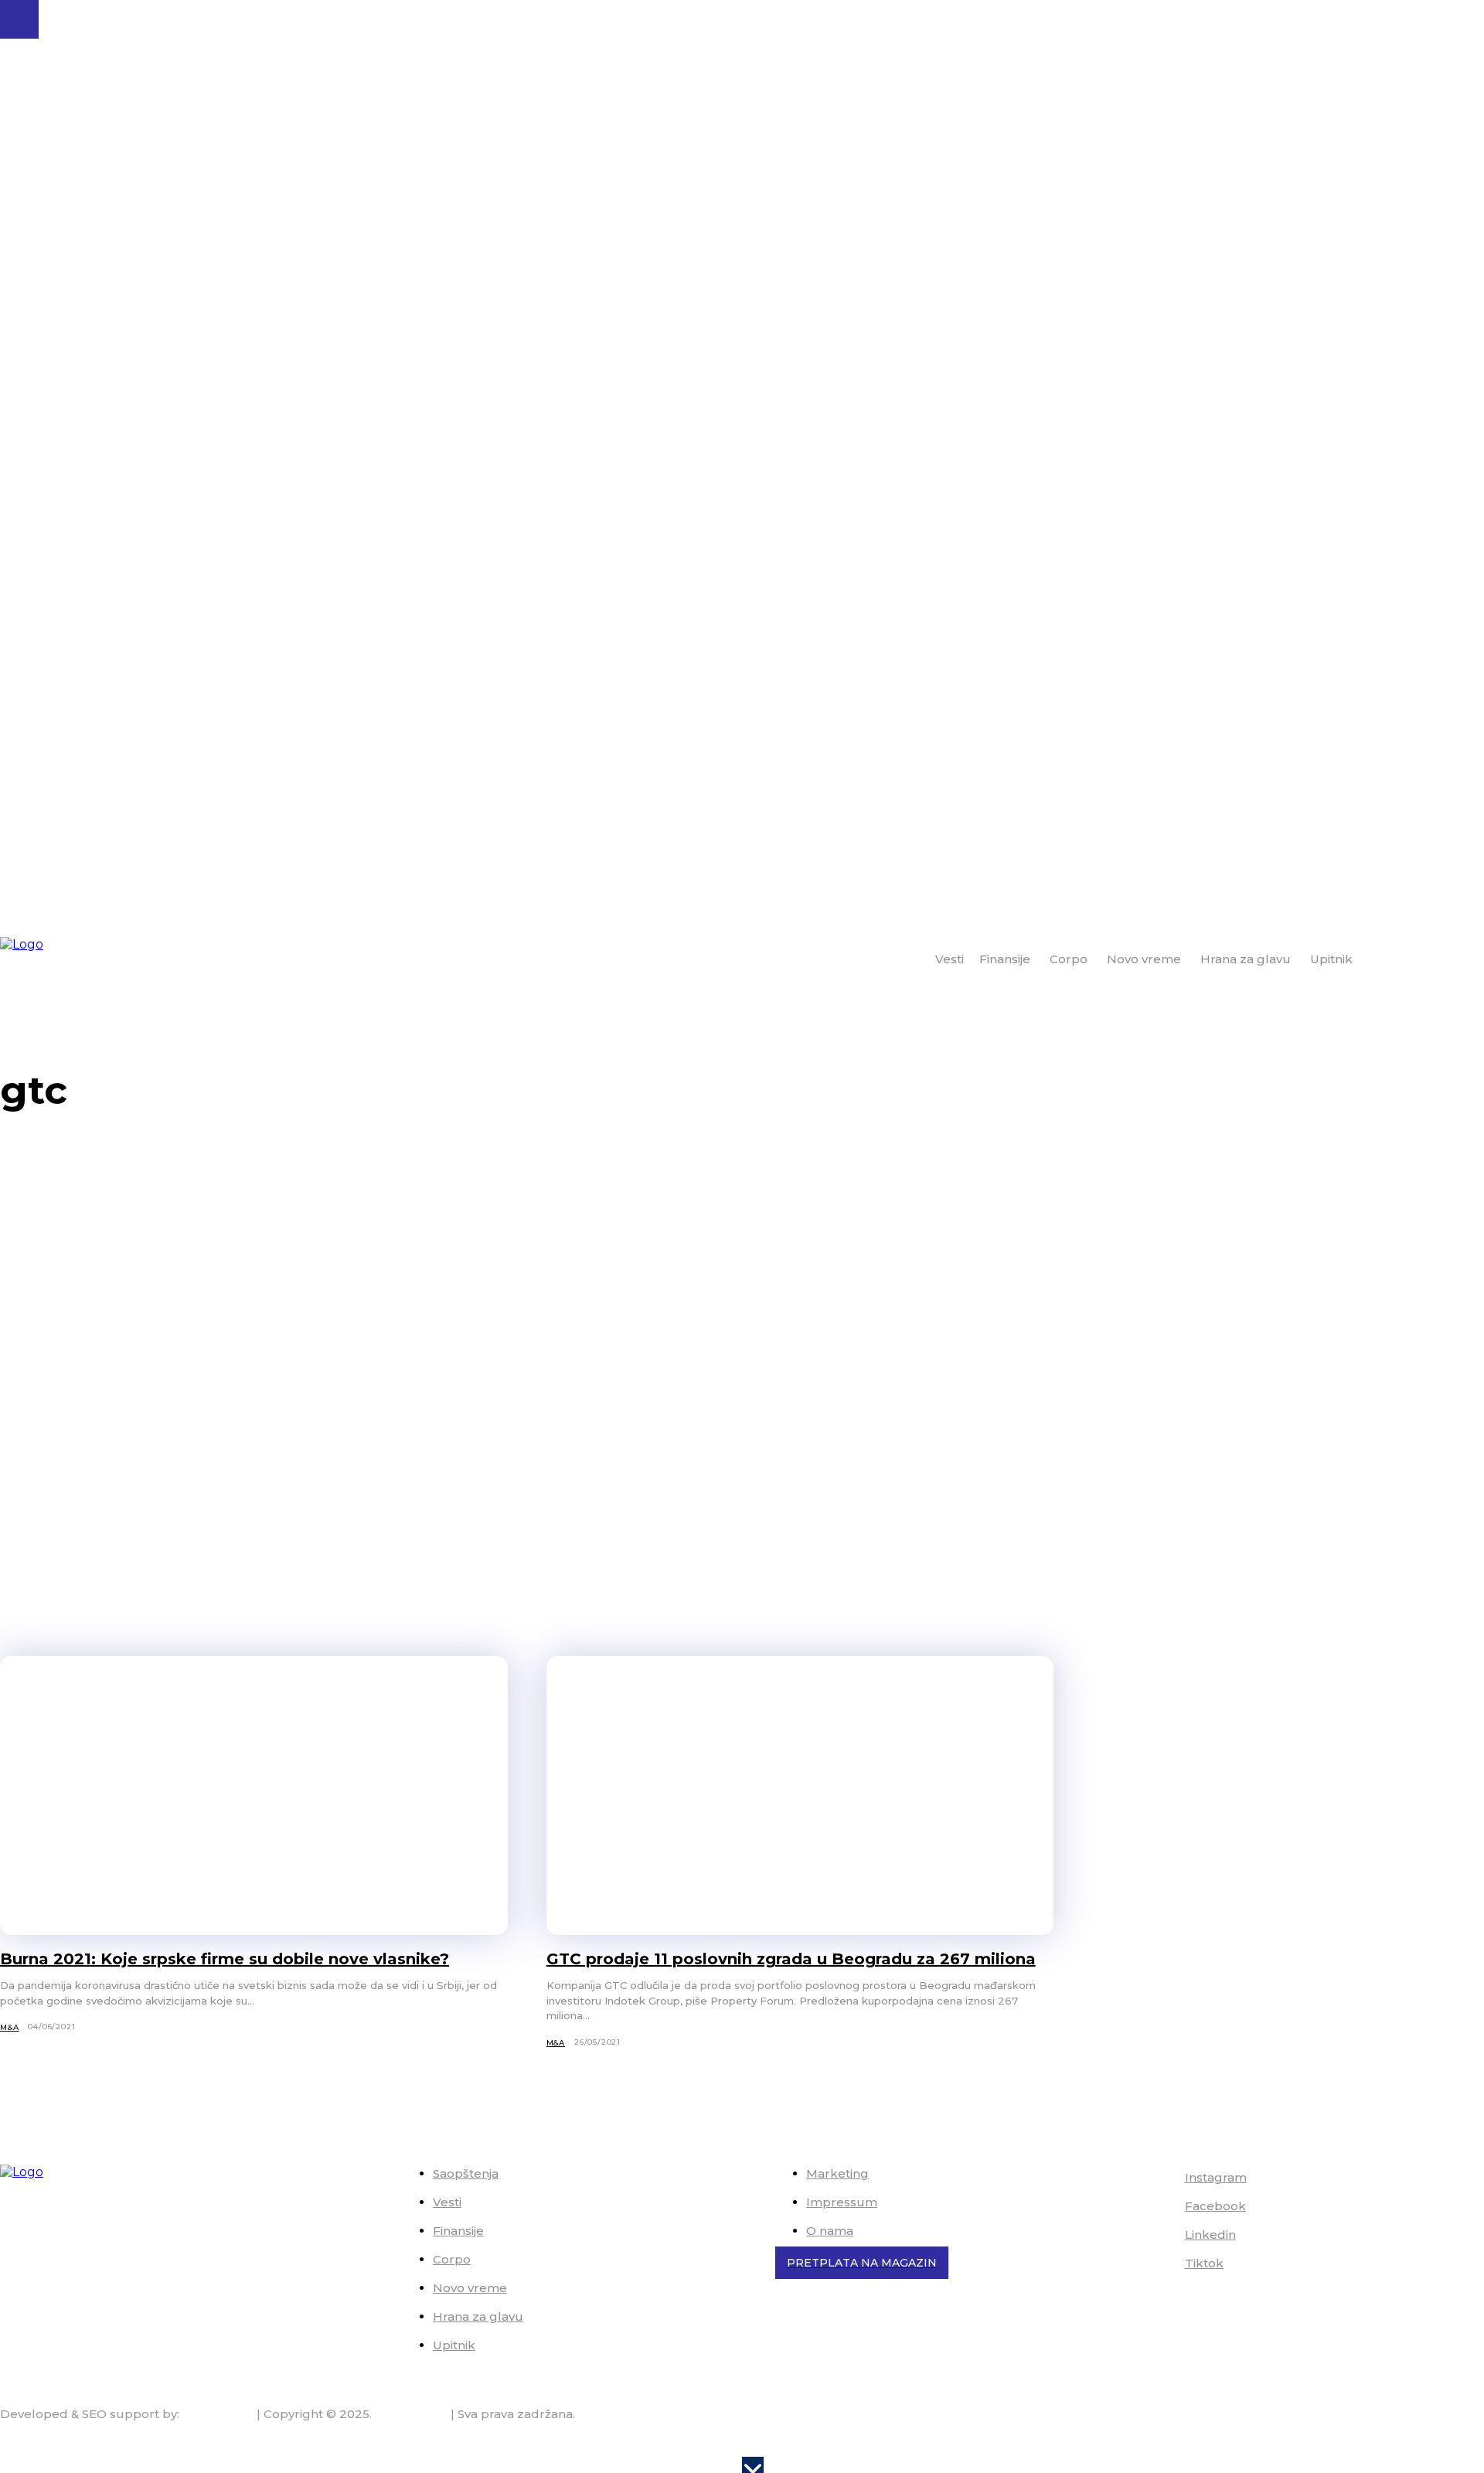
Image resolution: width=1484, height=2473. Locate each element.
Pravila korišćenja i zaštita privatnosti (1376, 2444)
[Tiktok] (1163, 2264)
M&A (9, 2027)
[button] (1466, 959)
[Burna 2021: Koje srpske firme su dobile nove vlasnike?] (254, 1795)
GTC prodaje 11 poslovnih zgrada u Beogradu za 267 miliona (791, 1959)
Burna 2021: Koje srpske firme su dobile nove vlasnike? (225, 1959)
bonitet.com (411, 2414)
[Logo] (63, 960)
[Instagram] (1163, 2178)
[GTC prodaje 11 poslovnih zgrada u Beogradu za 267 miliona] (800, 1795)
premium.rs (218, 2414)
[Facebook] (1163, 2207)
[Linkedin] (1163, 2236)
